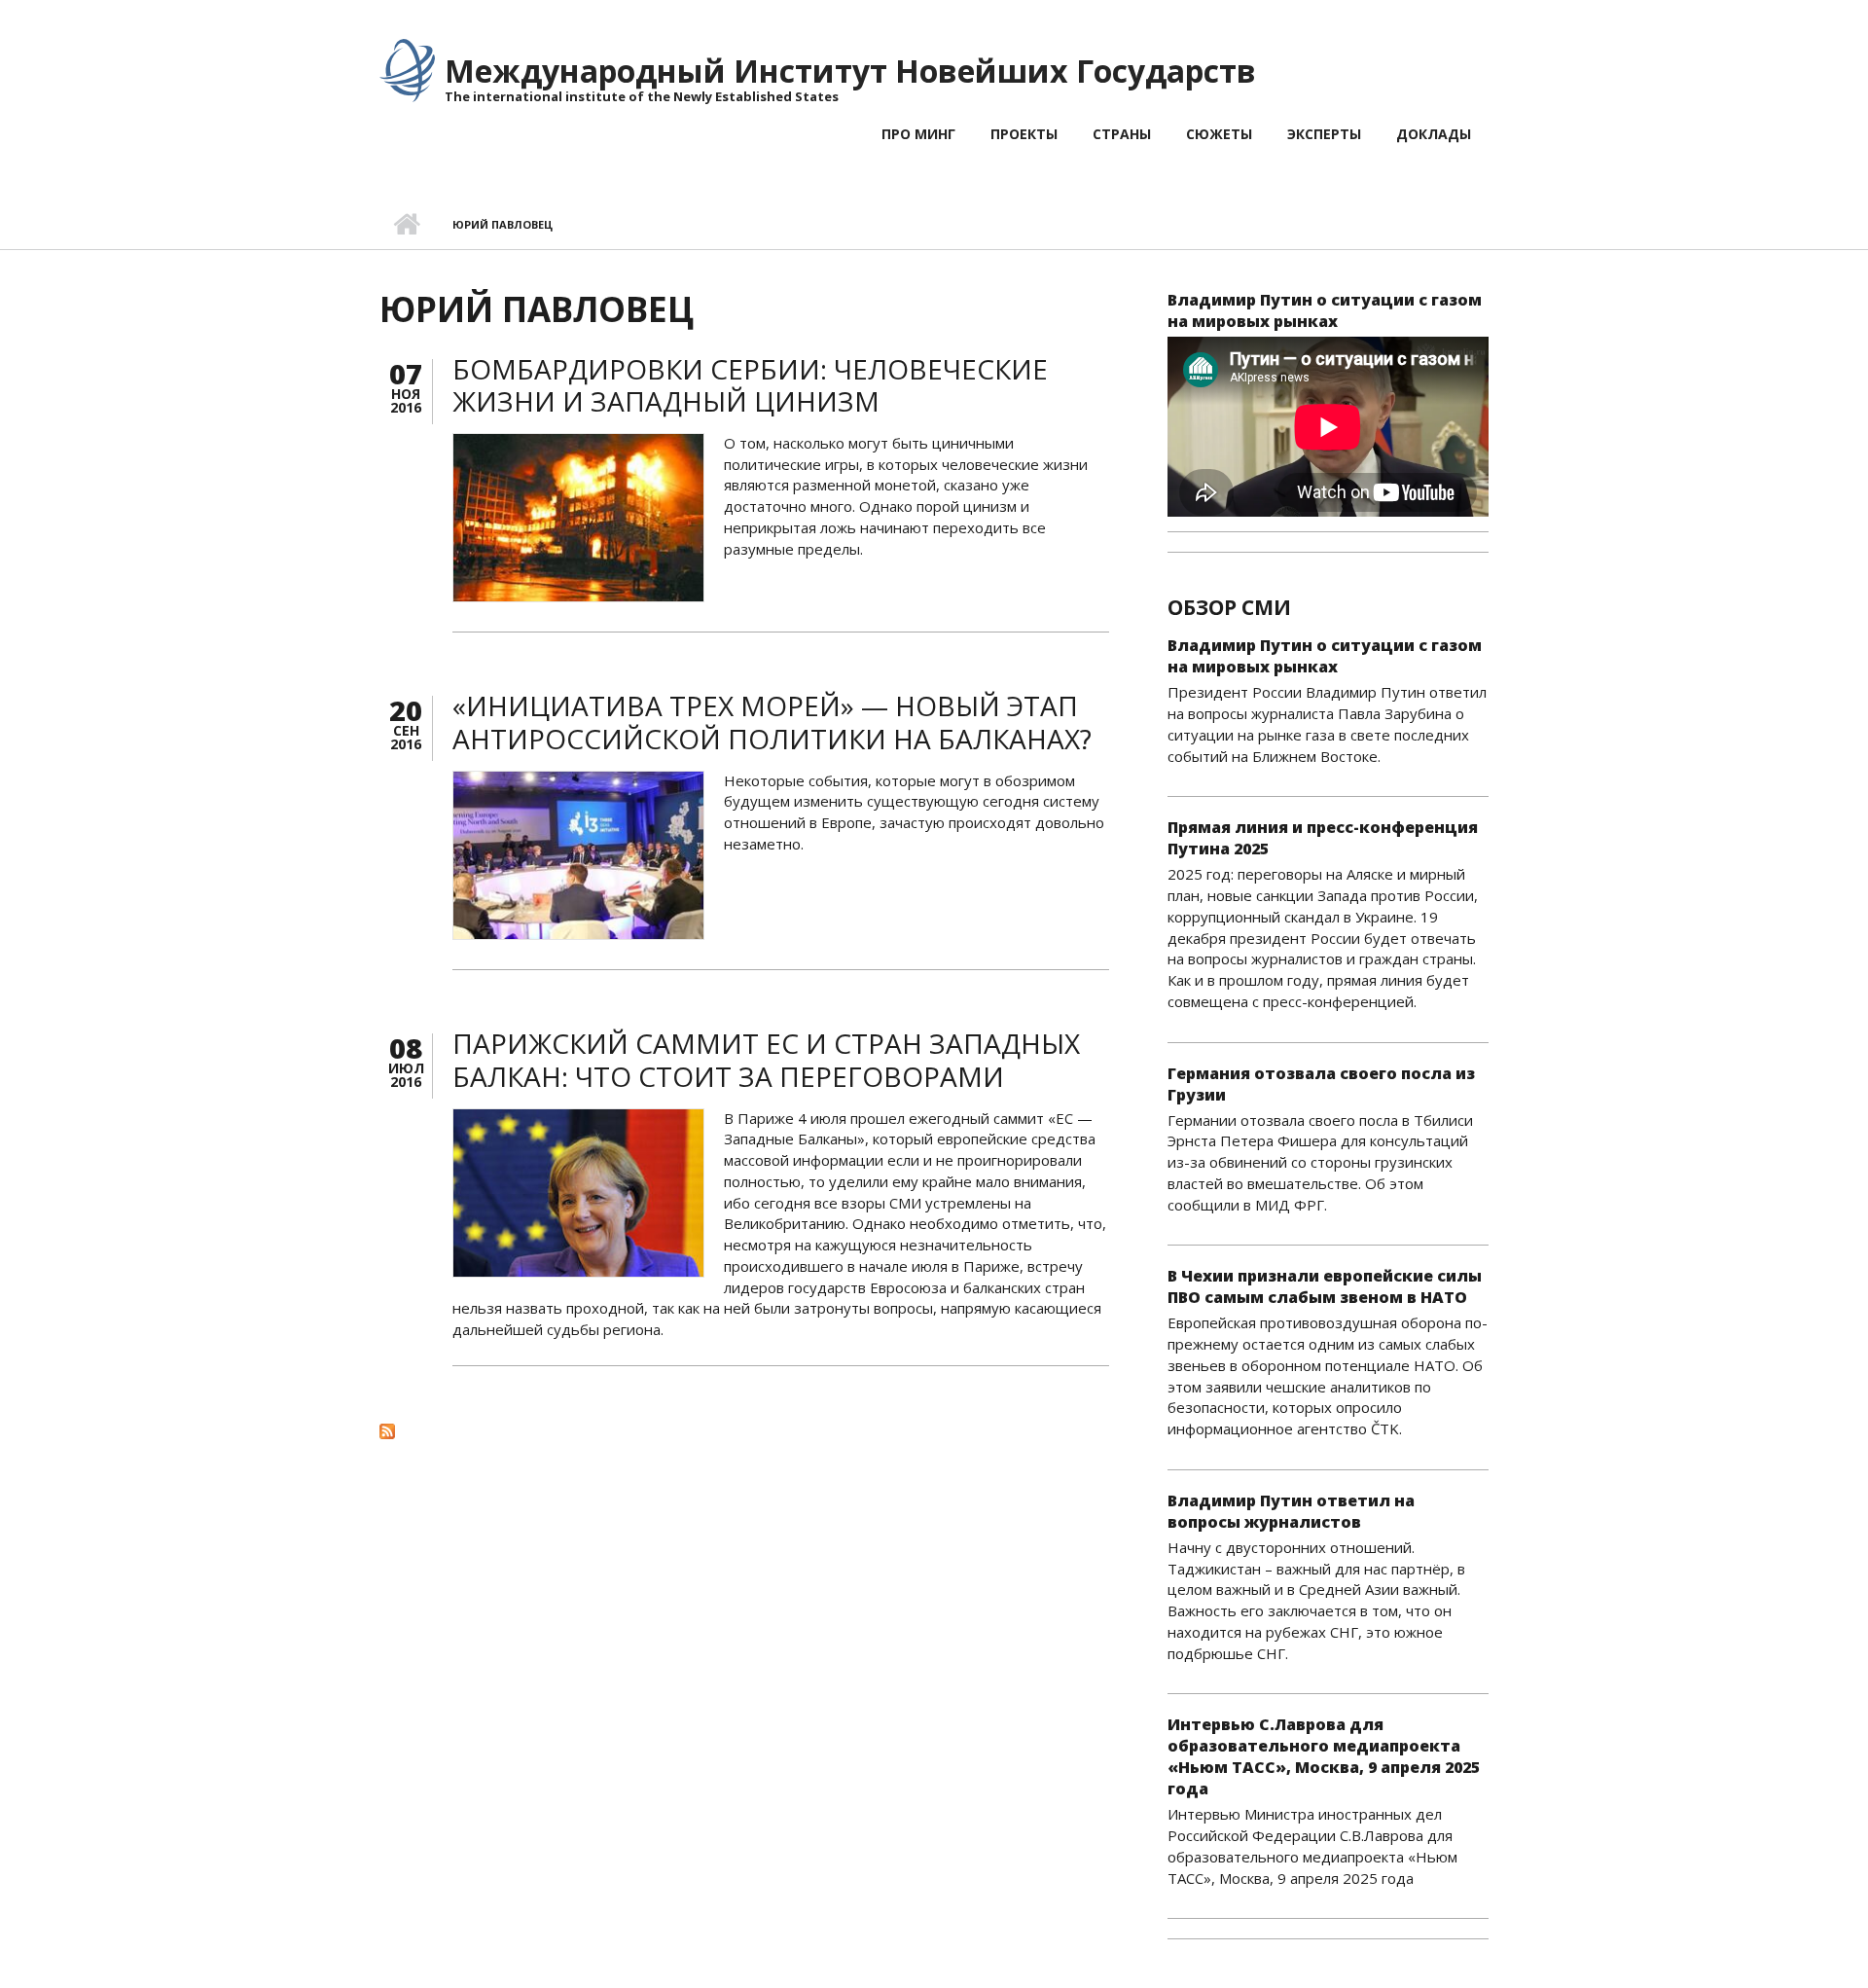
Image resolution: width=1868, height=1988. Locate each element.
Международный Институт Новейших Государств (850, 71)
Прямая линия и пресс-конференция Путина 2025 (1323, 838)
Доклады (1434, 134)
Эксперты (1324, 134)
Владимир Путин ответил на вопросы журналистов (1291, 1511)
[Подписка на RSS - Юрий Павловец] (744, 1430)
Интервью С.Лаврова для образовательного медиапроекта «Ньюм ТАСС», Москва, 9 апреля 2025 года (1324, 1756)
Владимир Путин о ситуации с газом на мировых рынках (1325, 310)
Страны (1122, 134)
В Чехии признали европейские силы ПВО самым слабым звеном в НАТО (1325, 1286)
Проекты (1024, 134)
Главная (406, 225)
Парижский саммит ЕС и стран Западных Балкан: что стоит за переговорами (766, 1060)
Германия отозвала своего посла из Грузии (1321, 1084)
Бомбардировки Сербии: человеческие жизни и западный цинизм (750, 385)
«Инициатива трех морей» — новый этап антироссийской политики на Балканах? (772, 722)
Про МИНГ (918, 134)
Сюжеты (1219, 134)
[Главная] (407, 69)
